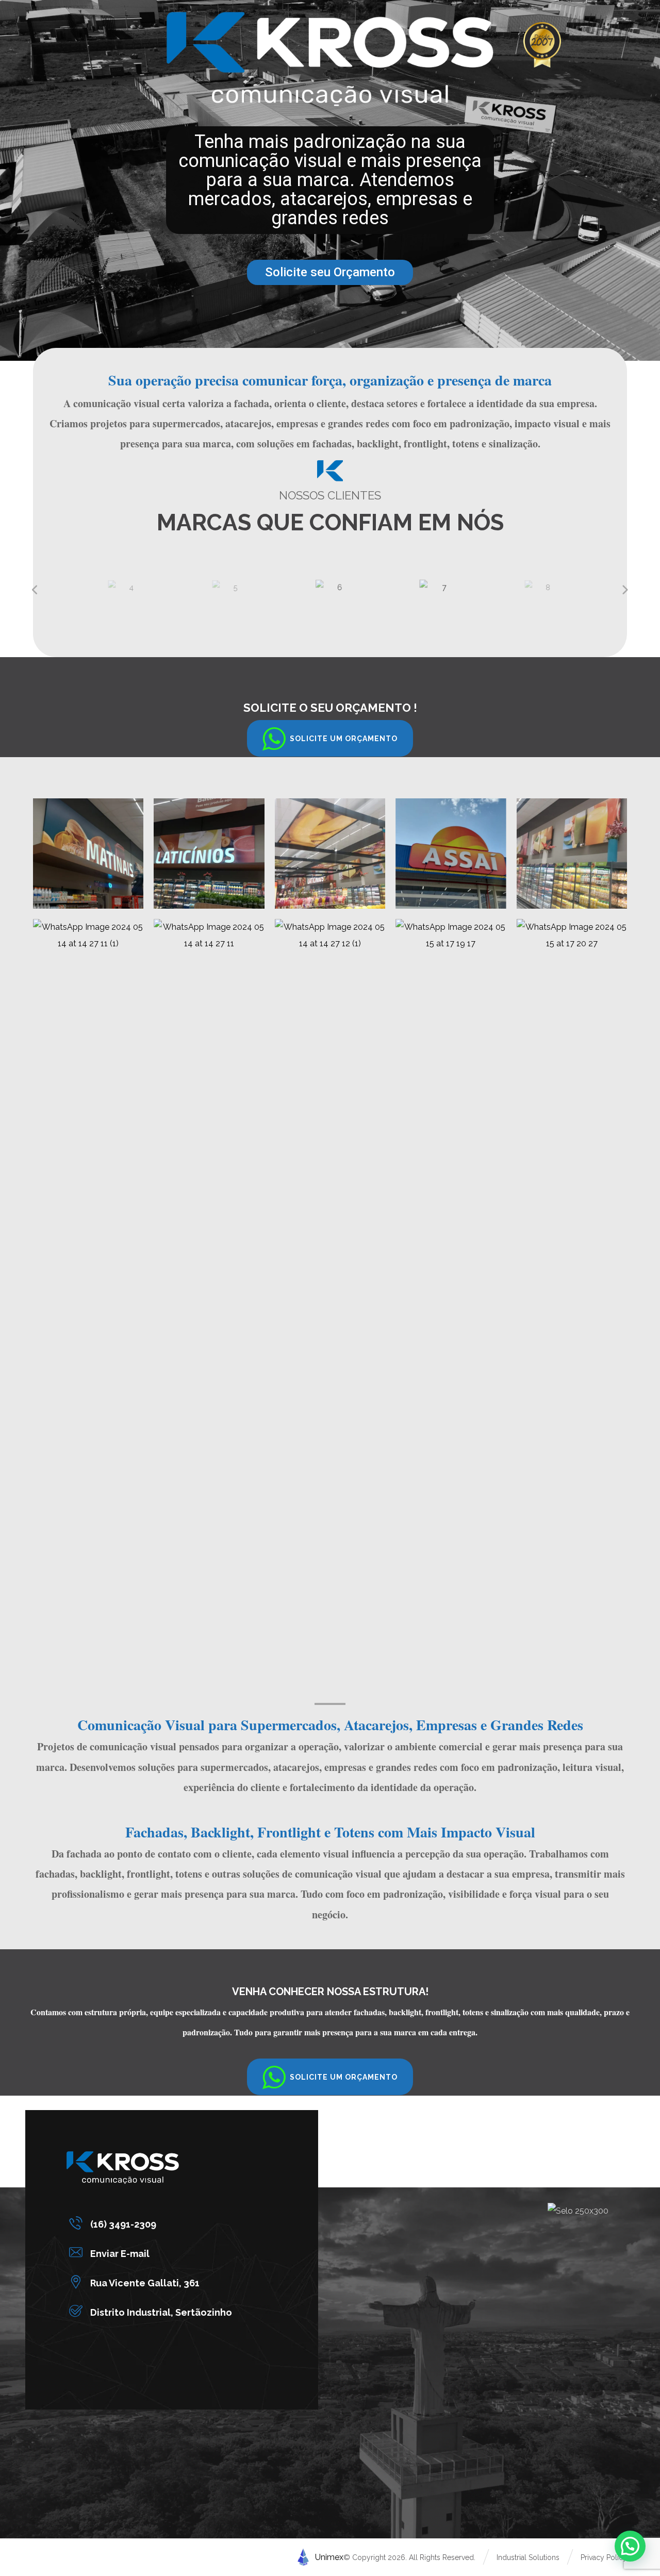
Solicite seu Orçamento (330, 272)
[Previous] (36, 590)
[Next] (624, 590)
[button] (330, 738)
